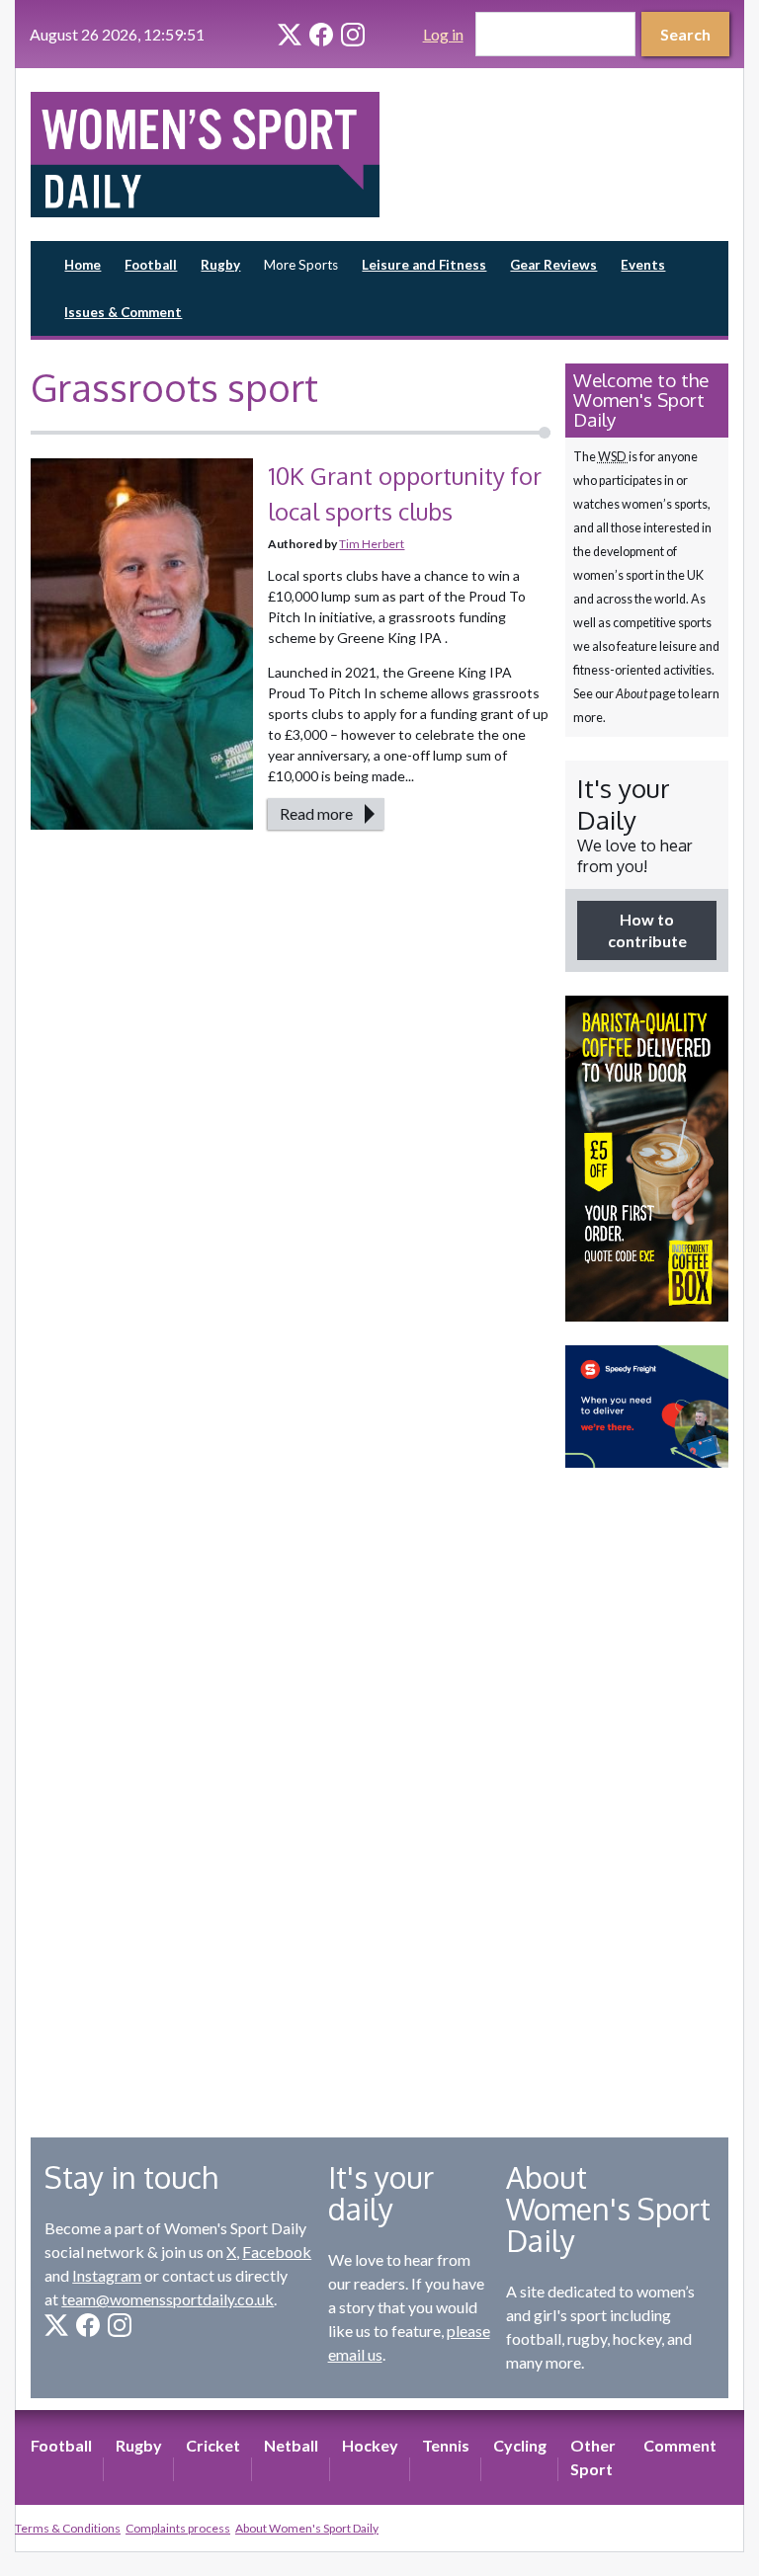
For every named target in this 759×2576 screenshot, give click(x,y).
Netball (291, 2445)
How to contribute (647, 930)
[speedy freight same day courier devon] (647, 1407)
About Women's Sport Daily (307, 2528)
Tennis (446, 2445)
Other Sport (593, 2457)
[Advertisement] (647, 1788)
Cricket (213, 2445)
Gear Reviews (553, 265)
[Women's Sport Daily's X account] (290, 35)
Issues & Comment (123, 312)
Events (643, 265)
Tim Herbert (372, 544)
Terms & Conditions (68, 2528)
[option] (647, 1159)
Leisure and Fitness (424, 265)
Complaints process (178, 2528)
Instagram (107, 2275)
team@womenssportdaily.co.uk (168, 2299)
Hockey (370, 2445)
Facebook (277, 2252)
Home (83, 265)
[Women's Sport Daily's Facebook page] (321, 35)
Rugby (220, 265)
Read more (316, 813)
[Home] (205, 155)
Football (151, 265)
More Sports (301, 265)
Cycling (520, 2445)
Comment (680, 2445)
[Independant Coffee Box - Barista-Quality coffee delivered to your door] (647, 1159)
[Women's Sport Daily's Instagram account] (353, 35)
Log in (443, 34)
